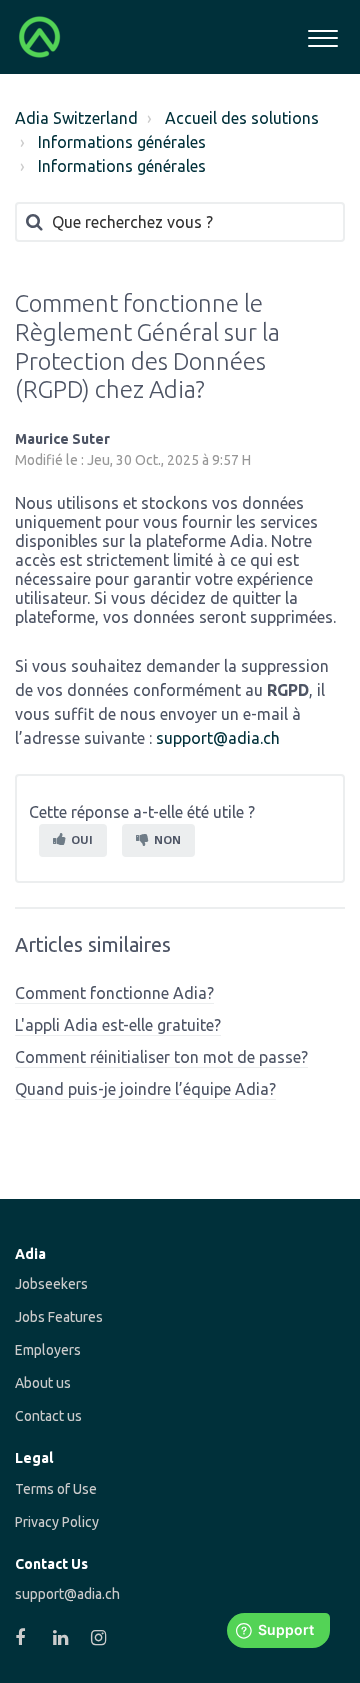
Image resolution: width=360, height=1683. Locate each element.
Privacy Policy (57, 1522)
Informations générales (122, 142)
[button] (322, 35)
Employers (48, 1350)
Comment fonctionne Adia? (114, 993)
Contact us (48, 1416)
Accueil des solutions (242, 118)
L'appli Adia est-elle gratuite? (118, 1025)
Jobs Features (59, 1317)
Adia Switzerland (76, 118)
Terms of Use (56, 1489)
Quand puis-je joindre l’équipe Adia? (145, 1089)
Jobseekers (51, 1284)
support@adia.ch (218, 738)
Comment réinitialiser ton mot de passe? (161, 1057)
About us (43, 1383)
